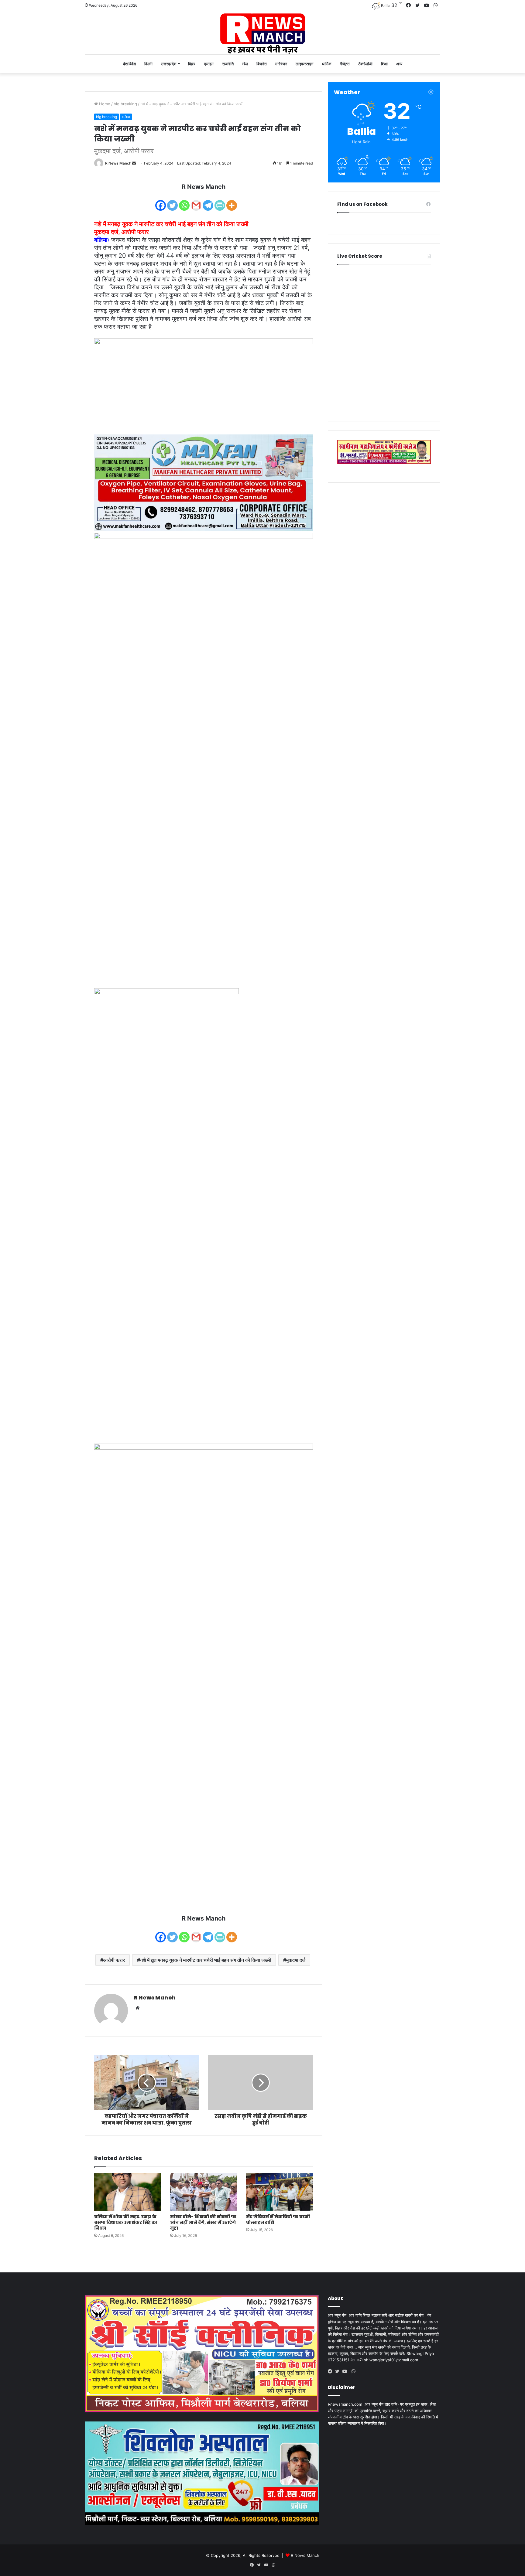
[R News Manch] (262, 33)
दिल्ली (148, 64)
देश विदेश (129, 64)
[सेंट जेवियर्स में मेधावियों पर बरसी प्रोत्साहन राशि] (280, 2192)
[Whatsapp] (184, 201)
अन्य (399, 64)
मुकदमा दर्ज (296, 1960)
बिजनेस (262, 64)
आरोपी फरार (114, 1960)
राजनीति (228, 64)
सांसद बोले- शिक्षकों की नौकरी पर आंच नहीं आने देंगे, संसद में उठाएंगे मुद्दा (203, 2222)
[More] (232, 201)
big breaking (125, 104)
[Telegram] (208, 201)
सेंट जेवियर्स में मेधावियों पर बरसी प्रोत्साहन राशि (278, 2219)
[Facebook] (161, 201)
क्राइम (209, 64)
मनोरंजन (281, 64)
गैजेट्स (345, 64)
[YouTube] (346, 2371)
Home (104, 104)
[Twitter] (172, 201)
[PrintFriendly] (220, 201)
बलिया (126, 117)
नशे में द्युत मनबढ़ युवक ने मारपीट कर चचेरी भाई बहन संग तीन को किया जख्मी (206, 1960)
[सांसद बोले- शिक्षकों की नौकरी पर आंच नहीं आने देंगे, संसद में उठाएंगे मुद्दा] (204, 2192)
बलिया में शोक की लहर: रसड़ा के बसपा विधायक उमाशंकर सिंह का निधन (126, 2222)
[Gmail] (196, 201)
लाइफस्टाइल (305, 64)
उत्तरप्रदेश (169, 64)
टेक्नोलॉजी (365, 64)
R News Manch (118, 163)
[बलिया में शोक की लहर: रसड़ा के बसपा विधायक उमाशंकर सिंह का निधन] (128, 2192)
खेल (245, 64)
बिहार (192, 64)
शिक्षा (384, 64)
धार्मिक (327, 64)
